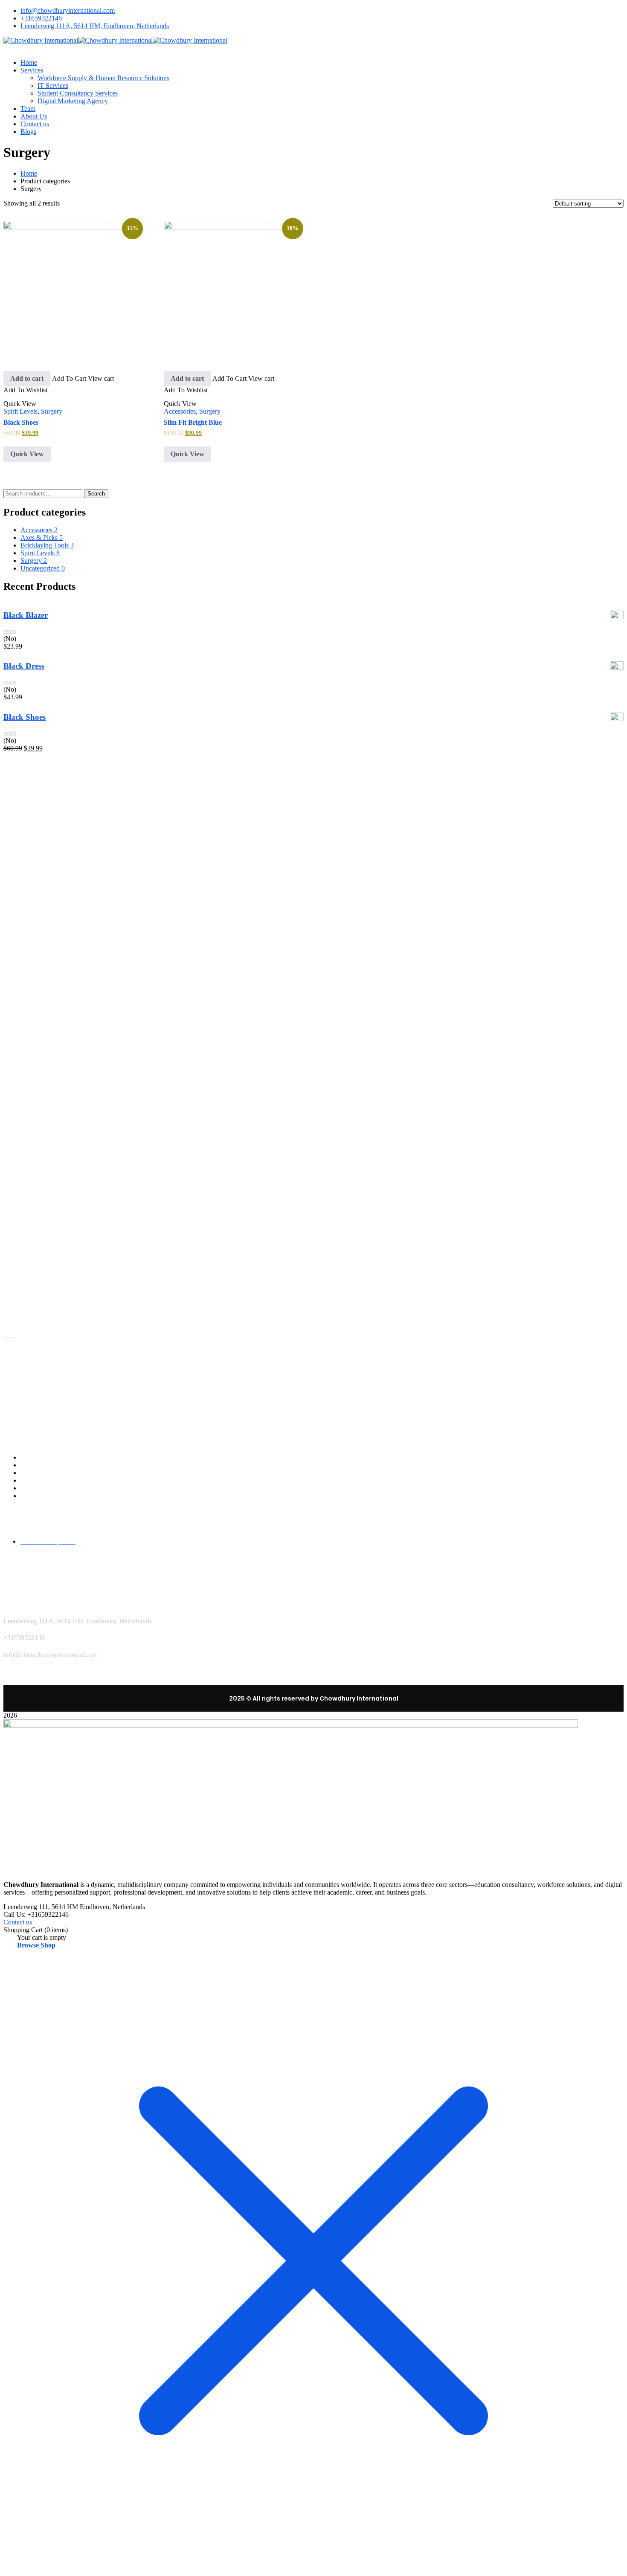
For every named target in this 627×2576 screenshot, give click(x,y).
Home (29, 173)
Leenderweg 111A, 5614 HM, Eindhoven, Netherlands (95, 26)
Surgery (52, 477)
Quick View (27, 520)
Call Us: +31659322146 (36, 1978)
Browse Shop (36, 2009)
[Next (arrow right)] (612, 1288)
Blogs (28, 1568)
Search (96, 559)
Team (28, 1544)
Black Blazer (26, 681)
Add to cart (27, 431)
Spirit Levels (20, 477)
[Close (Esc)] (618, 9)
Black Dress (24, 732)
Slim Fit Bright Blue (193, 488)
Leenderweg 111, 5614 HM (41, 1970)
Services (32, 1537)
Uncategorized (43, 634)
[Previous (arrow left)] (15, 1288)
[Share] (599, 9)
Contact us (35, 1560)
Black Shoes (21, 488)
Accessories (180, 477)
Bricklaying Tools (47, 611)
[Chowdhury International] (41, 40)
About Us (33, 1552)
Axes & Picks (42, 603)
